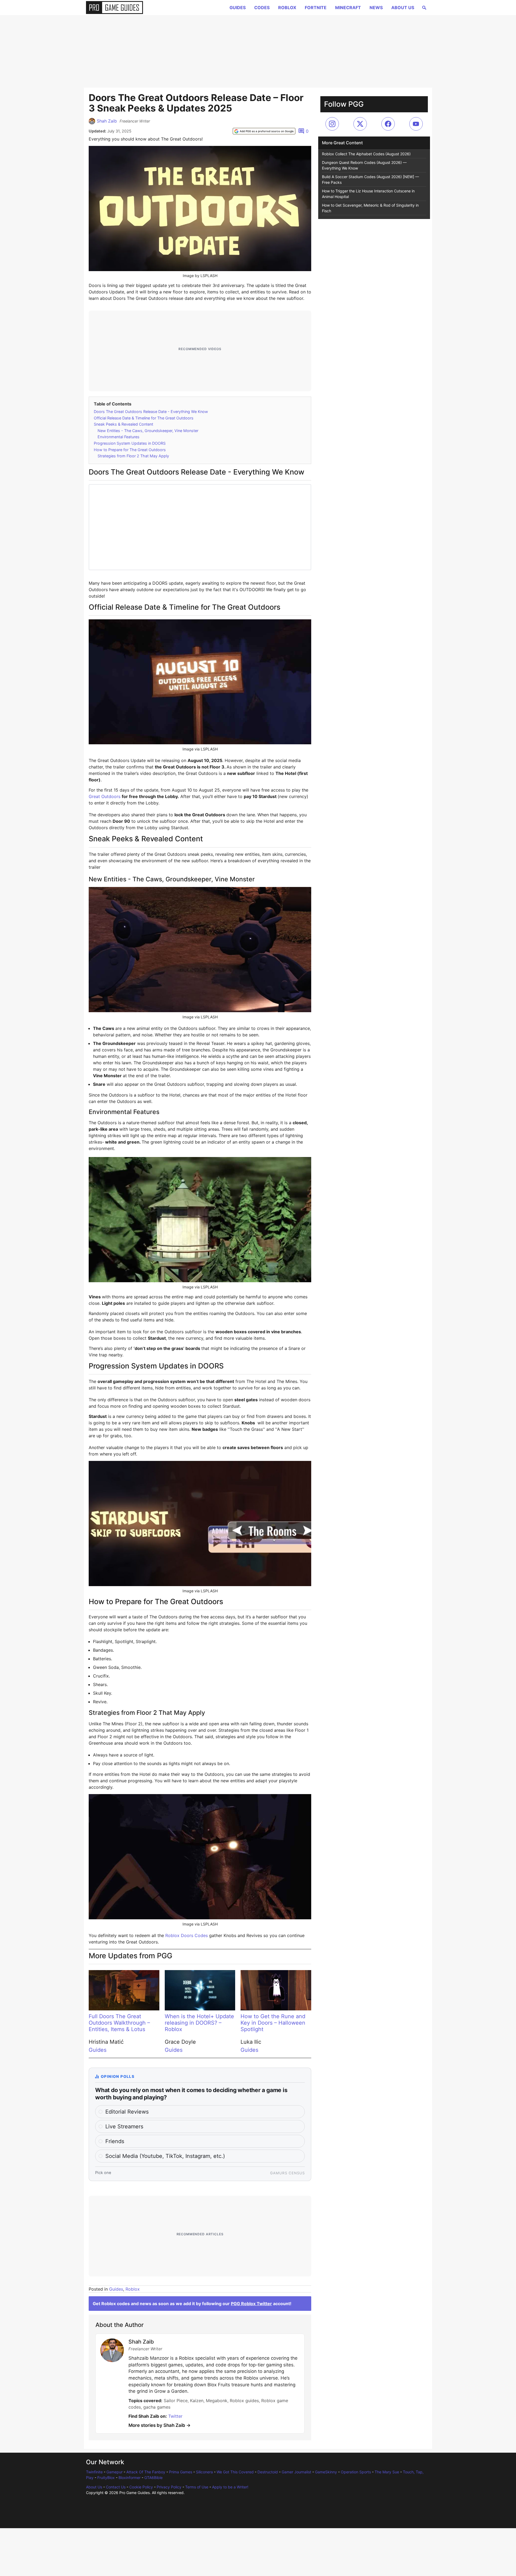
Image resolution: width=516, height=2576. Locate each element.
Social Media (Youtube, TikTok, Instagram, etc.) (165, 2156)
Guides (238, 8)
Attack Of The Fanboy (146, 2472)
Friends (115, 2141)
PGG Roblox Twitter (251, 2304)
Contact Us (116, 2487)
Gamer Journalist (296, 2472)
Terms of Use (197, 2487)
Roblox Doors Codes (187, 1935)
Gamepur (114, 2472)
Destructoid (268, 2472)
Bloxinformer (130, 2478)
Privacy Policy (169, 2487)
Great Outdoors (105, 796)
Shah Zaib (107, 121)
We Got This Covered (235, 2472)
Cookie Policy (141, 2487)
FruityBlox (106, 2478)
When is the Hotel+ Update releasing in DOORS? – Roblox (199, 2023)
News (376, 8)
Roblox (287, 8)
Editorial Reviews (127, 2112)
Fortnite (316, 8)
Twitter (175, 2416)
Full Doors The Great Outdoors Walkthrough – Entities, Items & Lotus (119, 2023)
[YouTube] (416, 124)
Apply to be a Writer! (230, 2487)
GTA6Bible (153, 2478)
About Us (403, 8)
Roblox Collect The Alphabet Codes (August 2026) (366, 154)
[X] (360, 124)
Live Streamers (124, 2126)
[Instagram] (332, 124)
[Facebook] (388, 124)
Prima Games (181, 2472)
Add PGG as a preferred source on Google (267, 131)
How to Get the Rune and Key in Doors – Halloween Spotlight (273, 2023)
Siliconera (204, 2472)
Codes (262, 8)
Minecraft (348, 8)
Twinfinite (94, 2472)
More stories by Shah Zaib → (160, 2425)
